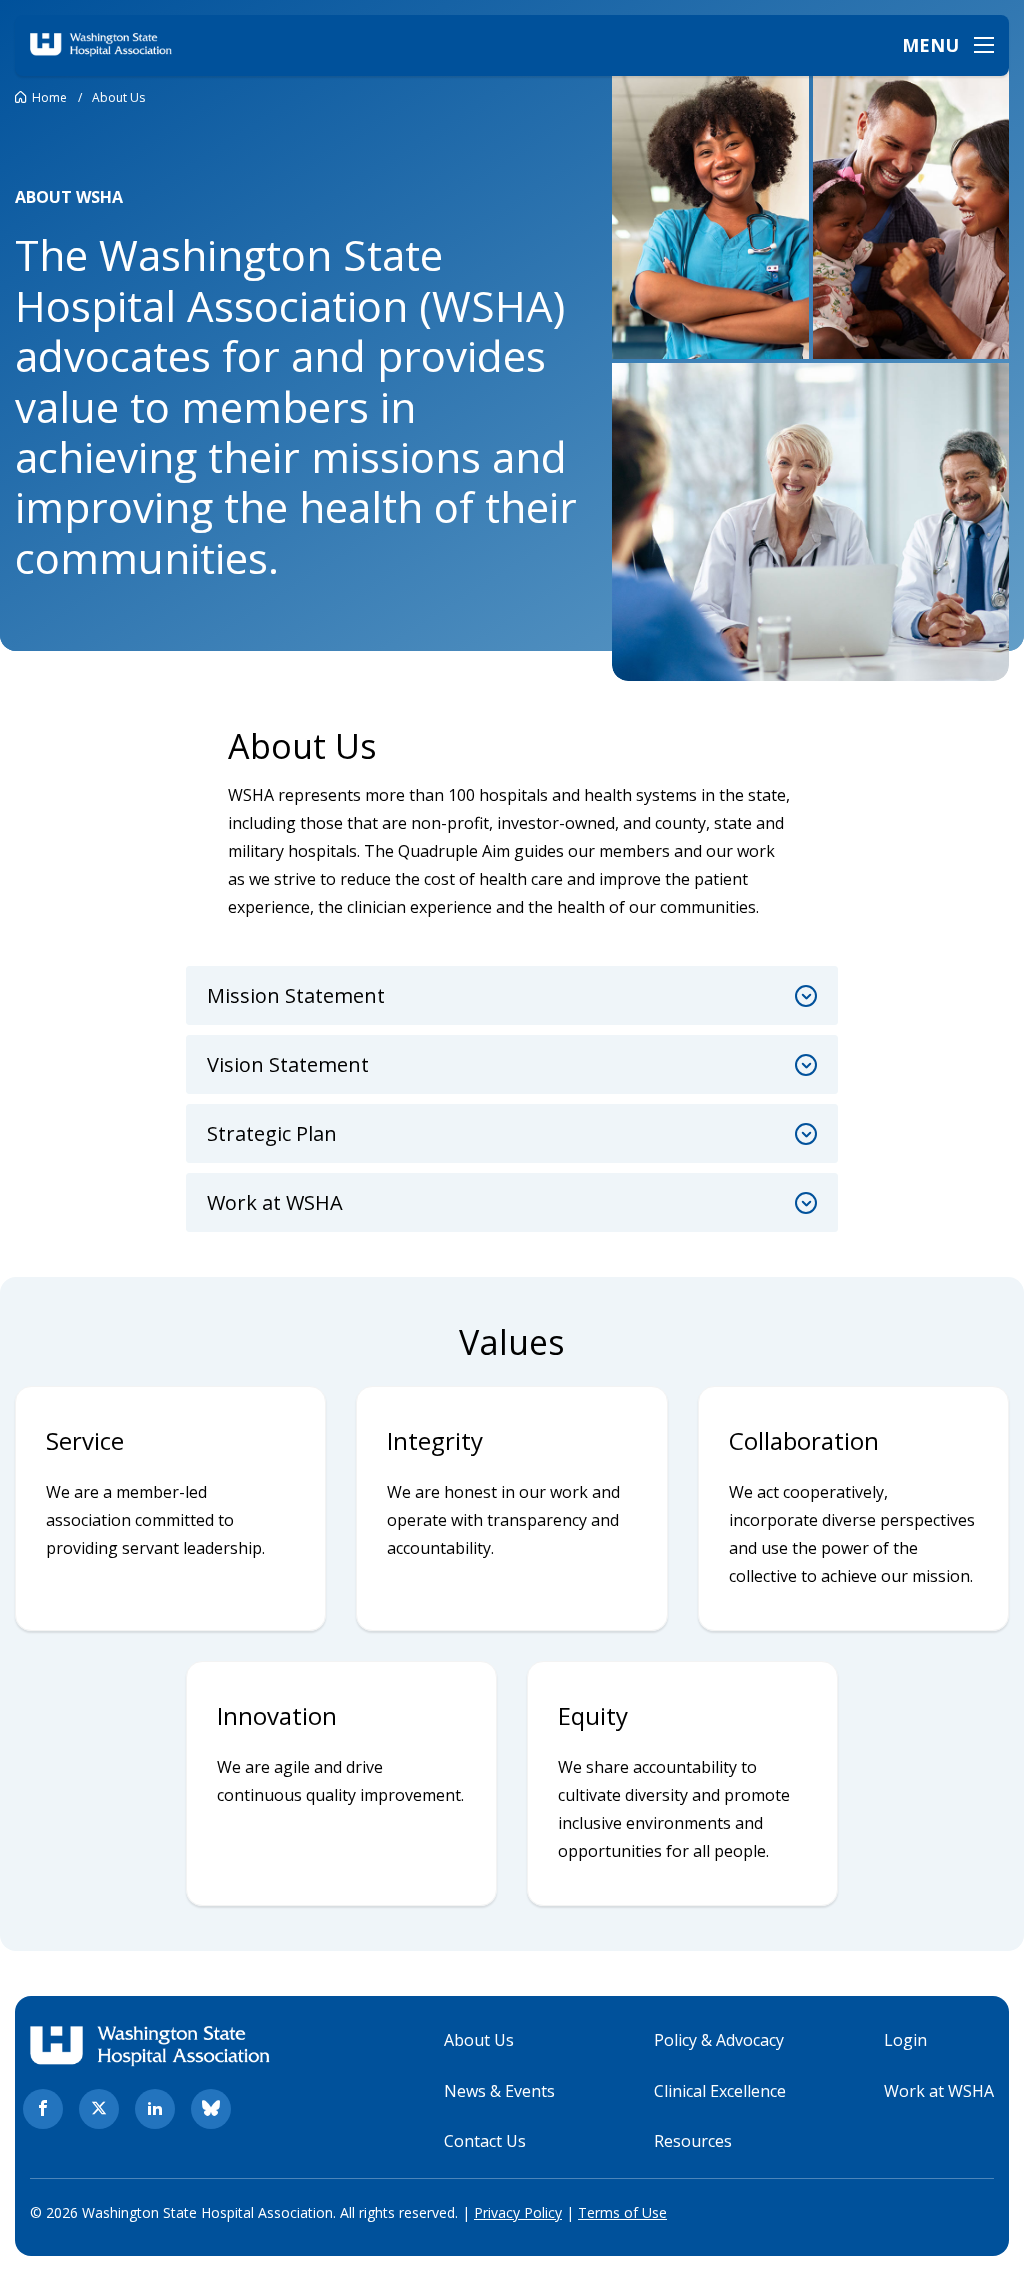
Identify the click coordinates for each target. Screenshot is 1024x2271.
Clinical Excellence (720, 2091)
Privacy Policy (518, 2212)
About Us (479, 2040)
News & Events (499, 2091)
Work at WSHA (939, 2091)
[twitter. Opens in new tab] (99, 2109)
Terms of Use (622, 2212)
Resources (693, 2141)
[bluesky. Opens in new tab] (211, 2109)
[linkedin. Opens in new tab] (155, 2109)
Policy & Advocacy (719, 2040)
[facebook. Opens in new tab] (43, 2109)
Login (905, 2040)
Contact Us (485, 2141)
